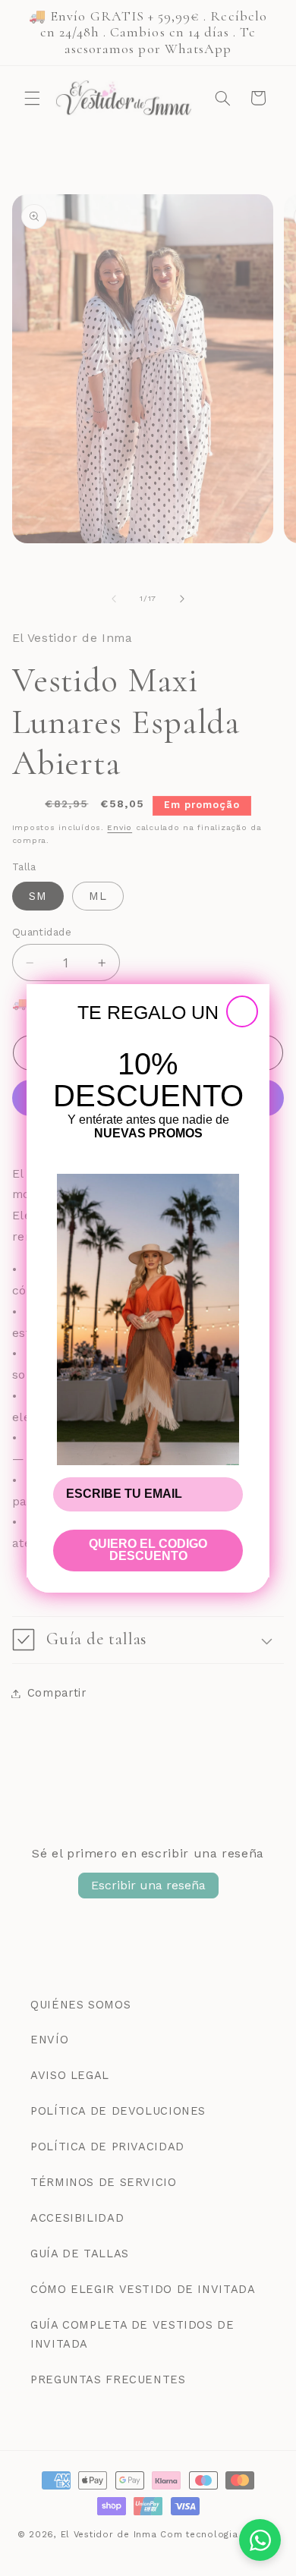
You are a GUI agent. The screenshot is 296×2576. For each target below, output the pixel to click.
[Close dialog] (242, 1011)
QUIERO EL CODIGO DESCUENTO (148, 1550)
